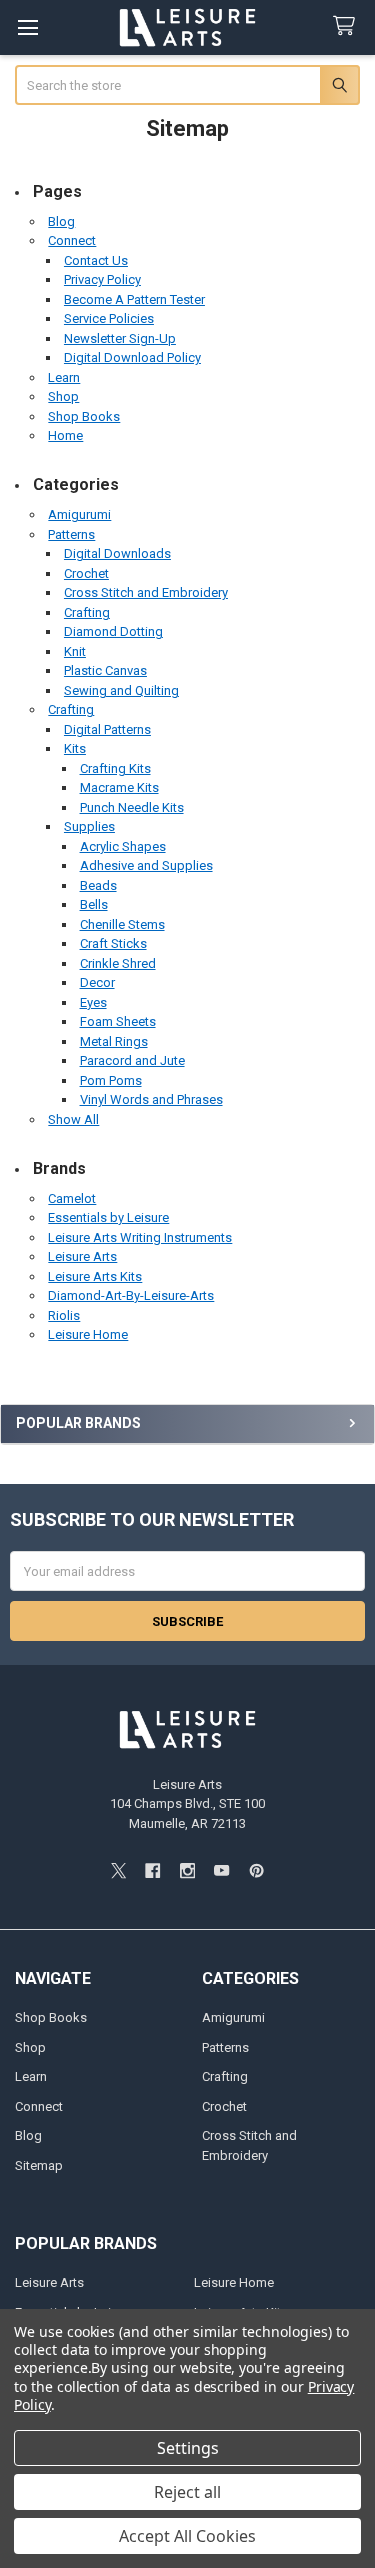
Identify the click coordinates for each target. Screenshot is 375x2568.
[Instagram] (187, 1870)
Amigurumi (79, 514)
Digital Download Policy (132, 357)
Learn (64, 377)
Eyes (93, 1002)
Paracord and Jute (132, 1060)
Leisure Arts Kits (95, 1276)
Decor (97, 982)
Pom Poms (111, 1080)
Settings (188, 2448)
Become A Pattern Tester (134, 299)
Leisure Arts (82, 1256)
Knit (75, 651)
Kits (75, 748)
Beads (98, 885)
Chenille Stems (122, 924)
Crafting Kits (115, 768)
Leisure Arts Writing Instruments (140, 1237)
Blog (61, 221)
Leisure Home (88, 1334)
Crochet (86, 573)
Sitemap (39, 2165)
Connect (72, 240)
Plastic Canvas (105, 670)
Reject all (187, 2492)
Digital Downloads (117, 553)
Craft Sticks (113, 943)
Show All (73, 1119)
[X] (118, 1870)
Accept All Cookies (187, 2536)
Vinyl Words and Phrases (151, 1099)
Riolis (64, 1315)
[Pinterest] (256, 1870)
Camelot (72, 1198)
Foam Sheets (118, 1021)
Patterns (71, 534)
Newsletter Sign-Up (120, 338)
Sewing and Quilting (121, 690)
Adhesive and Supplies (146, 865)
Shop (63, 396)
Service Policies (109, 318)
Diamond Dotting (113, 631)
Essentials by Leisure (108, 1217)
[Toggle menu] (27, 27)
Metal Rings (114, 1041)
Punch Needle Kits (132, 807)
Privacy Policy (102, 279)
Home (65, 435)
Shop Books (84, 416)
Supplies (89, 826)
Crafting (87, 612)
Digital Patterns (107, 729)
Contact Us (96, 260)
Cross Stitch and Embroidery (146, 592)
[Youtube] (221, 1870)
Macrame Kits (119, 787)
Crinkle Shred (118, 963)
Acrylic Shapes (123, 846)
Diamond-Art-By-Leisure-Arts (131, 1295)
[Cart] (348, 26)
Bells (94, 904)
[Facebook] (152, 1870)
